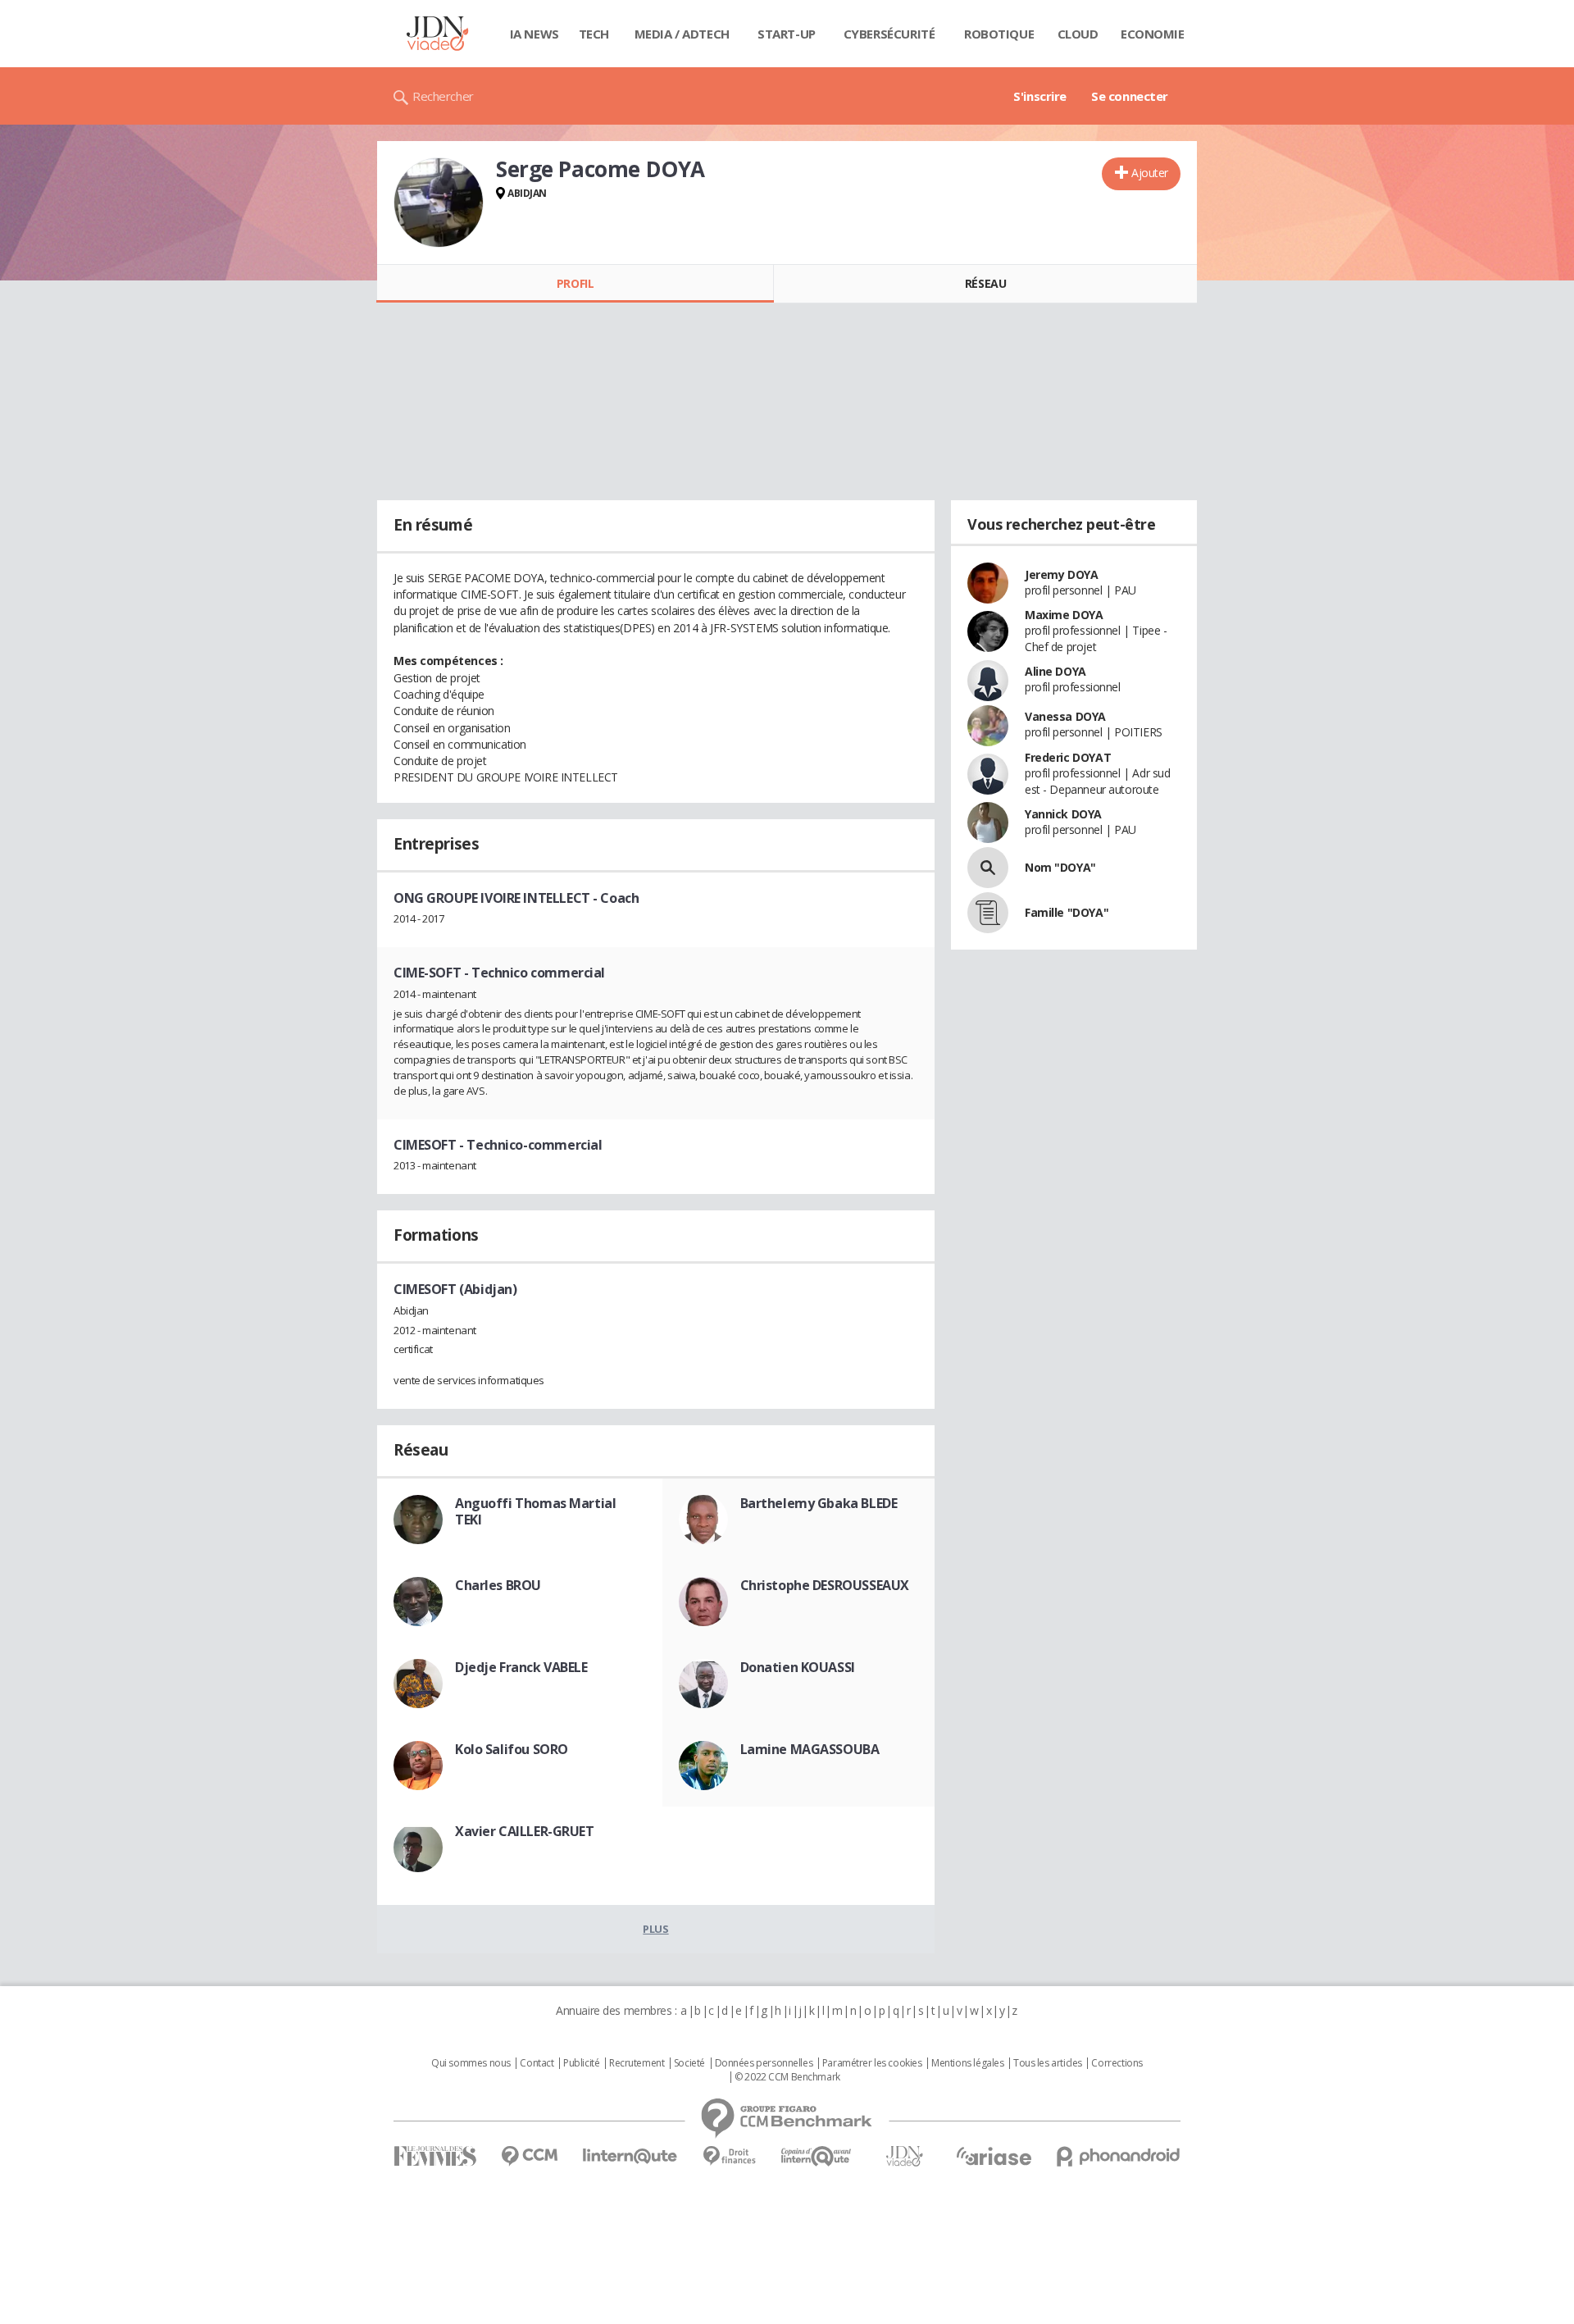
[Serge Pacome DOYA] (439, 203)
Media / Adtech (682, 34)
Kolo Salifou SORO (512, 1749)
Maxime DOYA (1064, 615)
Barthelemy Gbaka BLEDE (819, 1503)
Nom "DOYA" (1060, 867)
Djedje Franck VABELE (521, 1667)
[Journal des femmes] (435, 2156)
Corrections (1117, 2063)
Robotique (999, 34)
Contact (537, 2063)
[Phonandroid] (1119, 2156)
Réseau (985, 283)
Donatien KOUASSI (798, 1667)
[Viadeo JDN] (904, 2156)
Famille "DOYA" (1067, 912)
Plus (655, 1929)
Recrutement (637, 2063)
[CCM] (529, 2156)
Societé (689, 2063)
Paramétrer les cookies (872, 2063)
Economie (1153, 34)
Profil (575, 283)
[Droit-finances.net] (729, 2156)
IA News (535, 34)
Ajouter (1150, 173)
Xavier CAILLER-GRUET (525, 1831)
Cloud (1078, 34)
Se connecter (1130, 96)
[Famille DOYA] (988, 913)
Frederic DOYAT (1068, 757)
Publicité (581, 2063)
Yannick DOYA (1063, 814)
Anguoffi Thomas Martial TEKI (535, 1511)
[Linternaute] (630, 2156)
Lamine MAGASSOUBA (810, 1749)
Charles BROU (498, 1585)
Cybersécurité (889, 34)
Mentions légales (967, 2063)
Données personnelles (764, 2063)
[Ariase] (994, 2156)
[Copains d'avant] (817, 2156)
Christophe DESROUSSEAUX (825, 1585)
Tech (594, 34)
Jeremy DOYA (1061, 574)
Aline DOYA (1055, 671)
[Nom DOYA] (988, 868)
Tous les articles (1048, 2063)
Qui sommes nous (471, 2063)
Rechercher (443, 96)
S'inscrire (1040, 96)
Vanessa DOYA (1065, 716)
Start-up (787, 34)
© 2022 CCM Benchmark (787, 2077)
